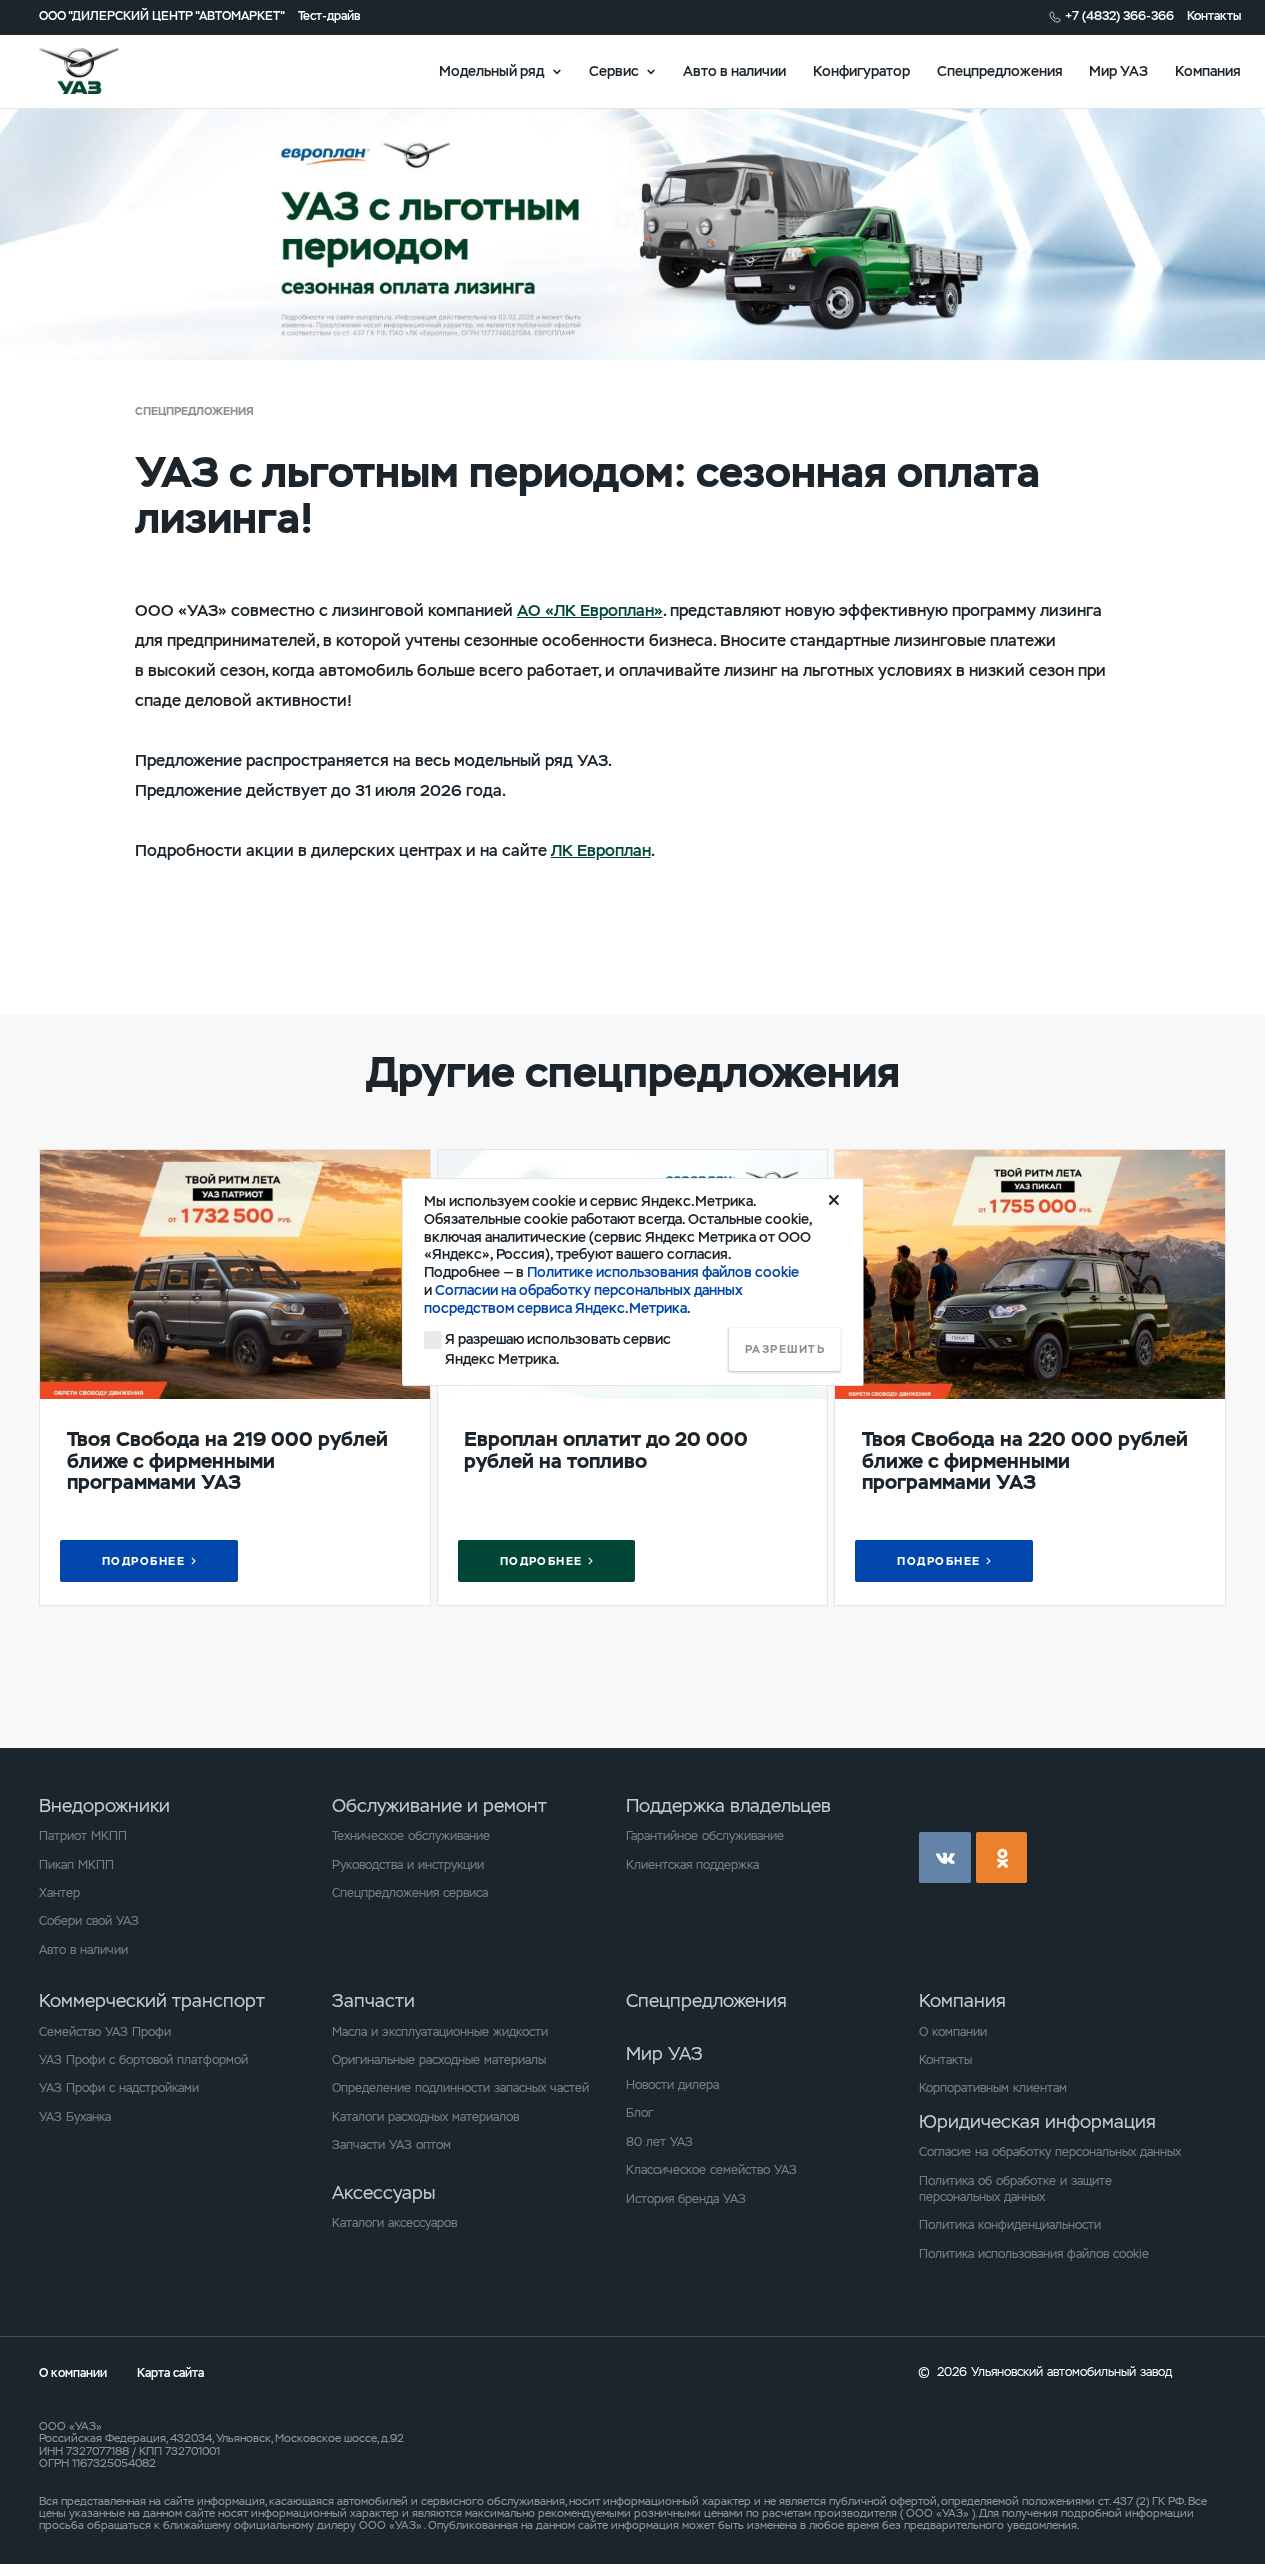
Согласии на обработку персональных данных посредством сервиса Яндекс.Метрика (583, 1299)
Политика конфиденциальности (1010, 2225)
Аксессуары (383, 2192)
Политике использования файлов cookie (663, 1272)
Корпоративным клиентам (993, 2088)
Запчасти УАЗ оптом (391, 2145)
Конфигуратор (861, 71)
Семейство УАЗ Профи (105, 2032)
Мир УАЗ (1118, 71)
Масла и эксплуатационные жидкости (440, 2032)
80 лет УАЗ (659, 2142)
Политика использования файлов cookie (1034, 2254)
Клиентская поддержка (692, 1865)
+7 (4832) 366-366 (1119, 16)
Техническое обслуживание (411, 1836)
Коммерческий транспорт (152, 2000)
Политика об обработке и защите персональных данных (1015, 2189)
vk (945, 1858)
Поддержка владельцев (728, 1805)
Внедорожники (104, 1805)
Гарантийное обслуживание (705, 1836)
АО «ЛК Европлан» (590, 610)
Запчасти (373, 2000)
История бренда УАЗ (686, 2199)
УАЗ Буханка (75, 2117)
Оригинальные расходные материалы (439, 2060)
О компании (953, 2032)
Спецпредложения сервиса (410, 1893)
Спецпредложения (1000, 71)
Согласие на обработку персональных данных (1050, 2152)
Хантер (59, 1893)
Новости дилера (672, 2085)
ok (1002, 1858)
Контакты (1214, 16)
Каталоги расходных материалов (425, 2117)
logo (101, 71)
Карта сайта (170, 2373)
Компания (1208, 71)
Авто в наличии (734, 71)
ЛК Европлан (601, 850)
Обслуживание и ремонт (439, 1805)
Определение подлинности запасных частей (460, 2088)
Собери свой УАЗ (89, 1921)
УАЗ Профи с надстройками (119, 2088)
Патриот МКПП (83, 1836)
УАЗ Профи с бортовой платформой (143, 2060)
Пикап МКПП (76, 1865)
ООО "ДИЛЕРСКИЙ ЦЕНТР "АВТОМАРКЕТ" (162, 16)
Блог (639, 2113)
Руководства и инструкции (408, 1865)
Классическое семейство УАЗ (711, 2170)
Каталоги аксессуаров (394, 2223)
